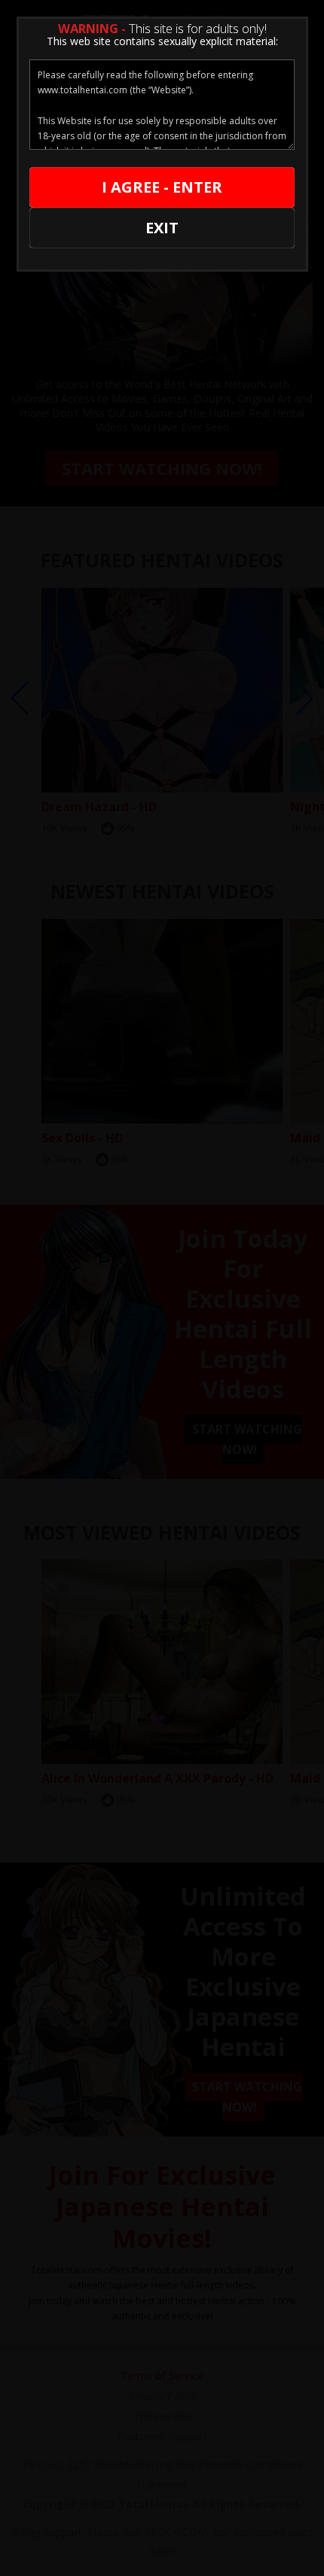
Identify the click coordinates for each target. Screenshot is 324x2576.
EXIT (162, 228)
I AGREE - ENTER (162, 187)
